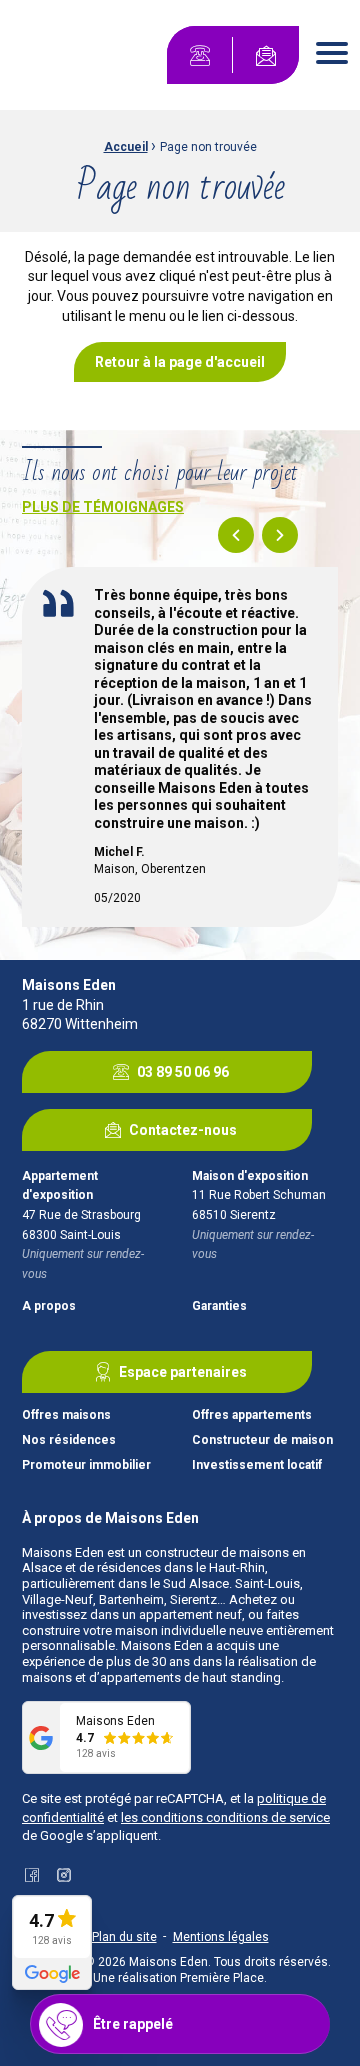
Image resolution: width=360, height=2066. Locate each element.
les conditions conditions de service (225, 1817)
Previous (236, 535)
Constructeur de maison (262, 1440)
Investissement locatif (257, 1465)
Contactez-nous (183, 1130)
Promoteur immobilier (86, 1465)
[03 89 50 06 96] (200, 55)
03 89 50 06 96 (183, 1072)
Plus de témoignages (103, 507)
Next (280, 535)
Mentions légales (221, 1937)
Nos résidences (69, 1440)
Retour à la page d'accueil (180, 362)
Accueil (126, 147)
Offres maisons (66, 1415)
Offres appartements (252, 1415)
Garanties (219, 1306)
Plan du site (124, 1937)
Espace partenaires (183, 1372)
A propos (49, 1306)
